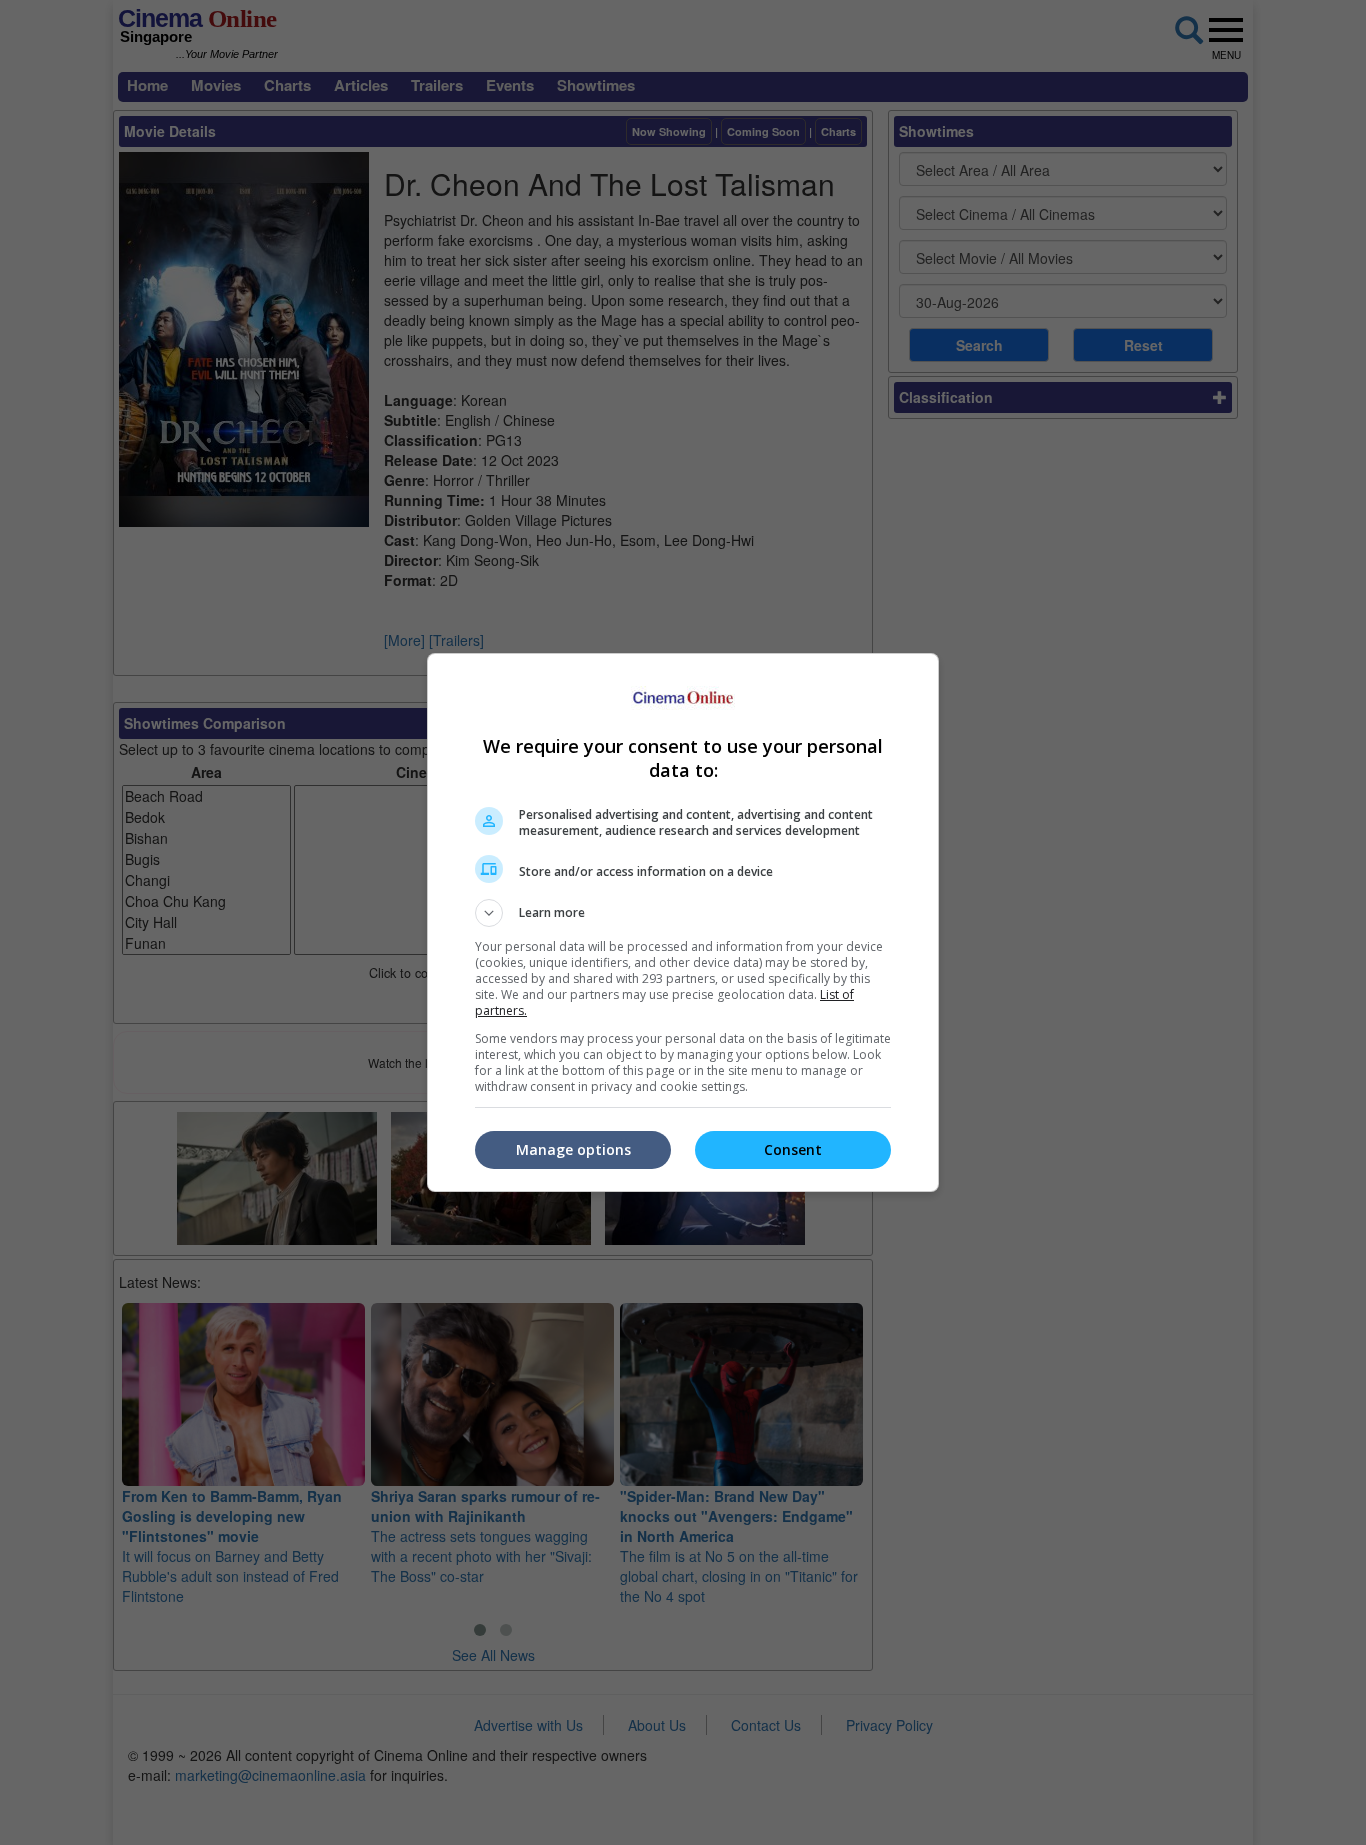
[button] (683, 913)
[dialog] (683, 922)
